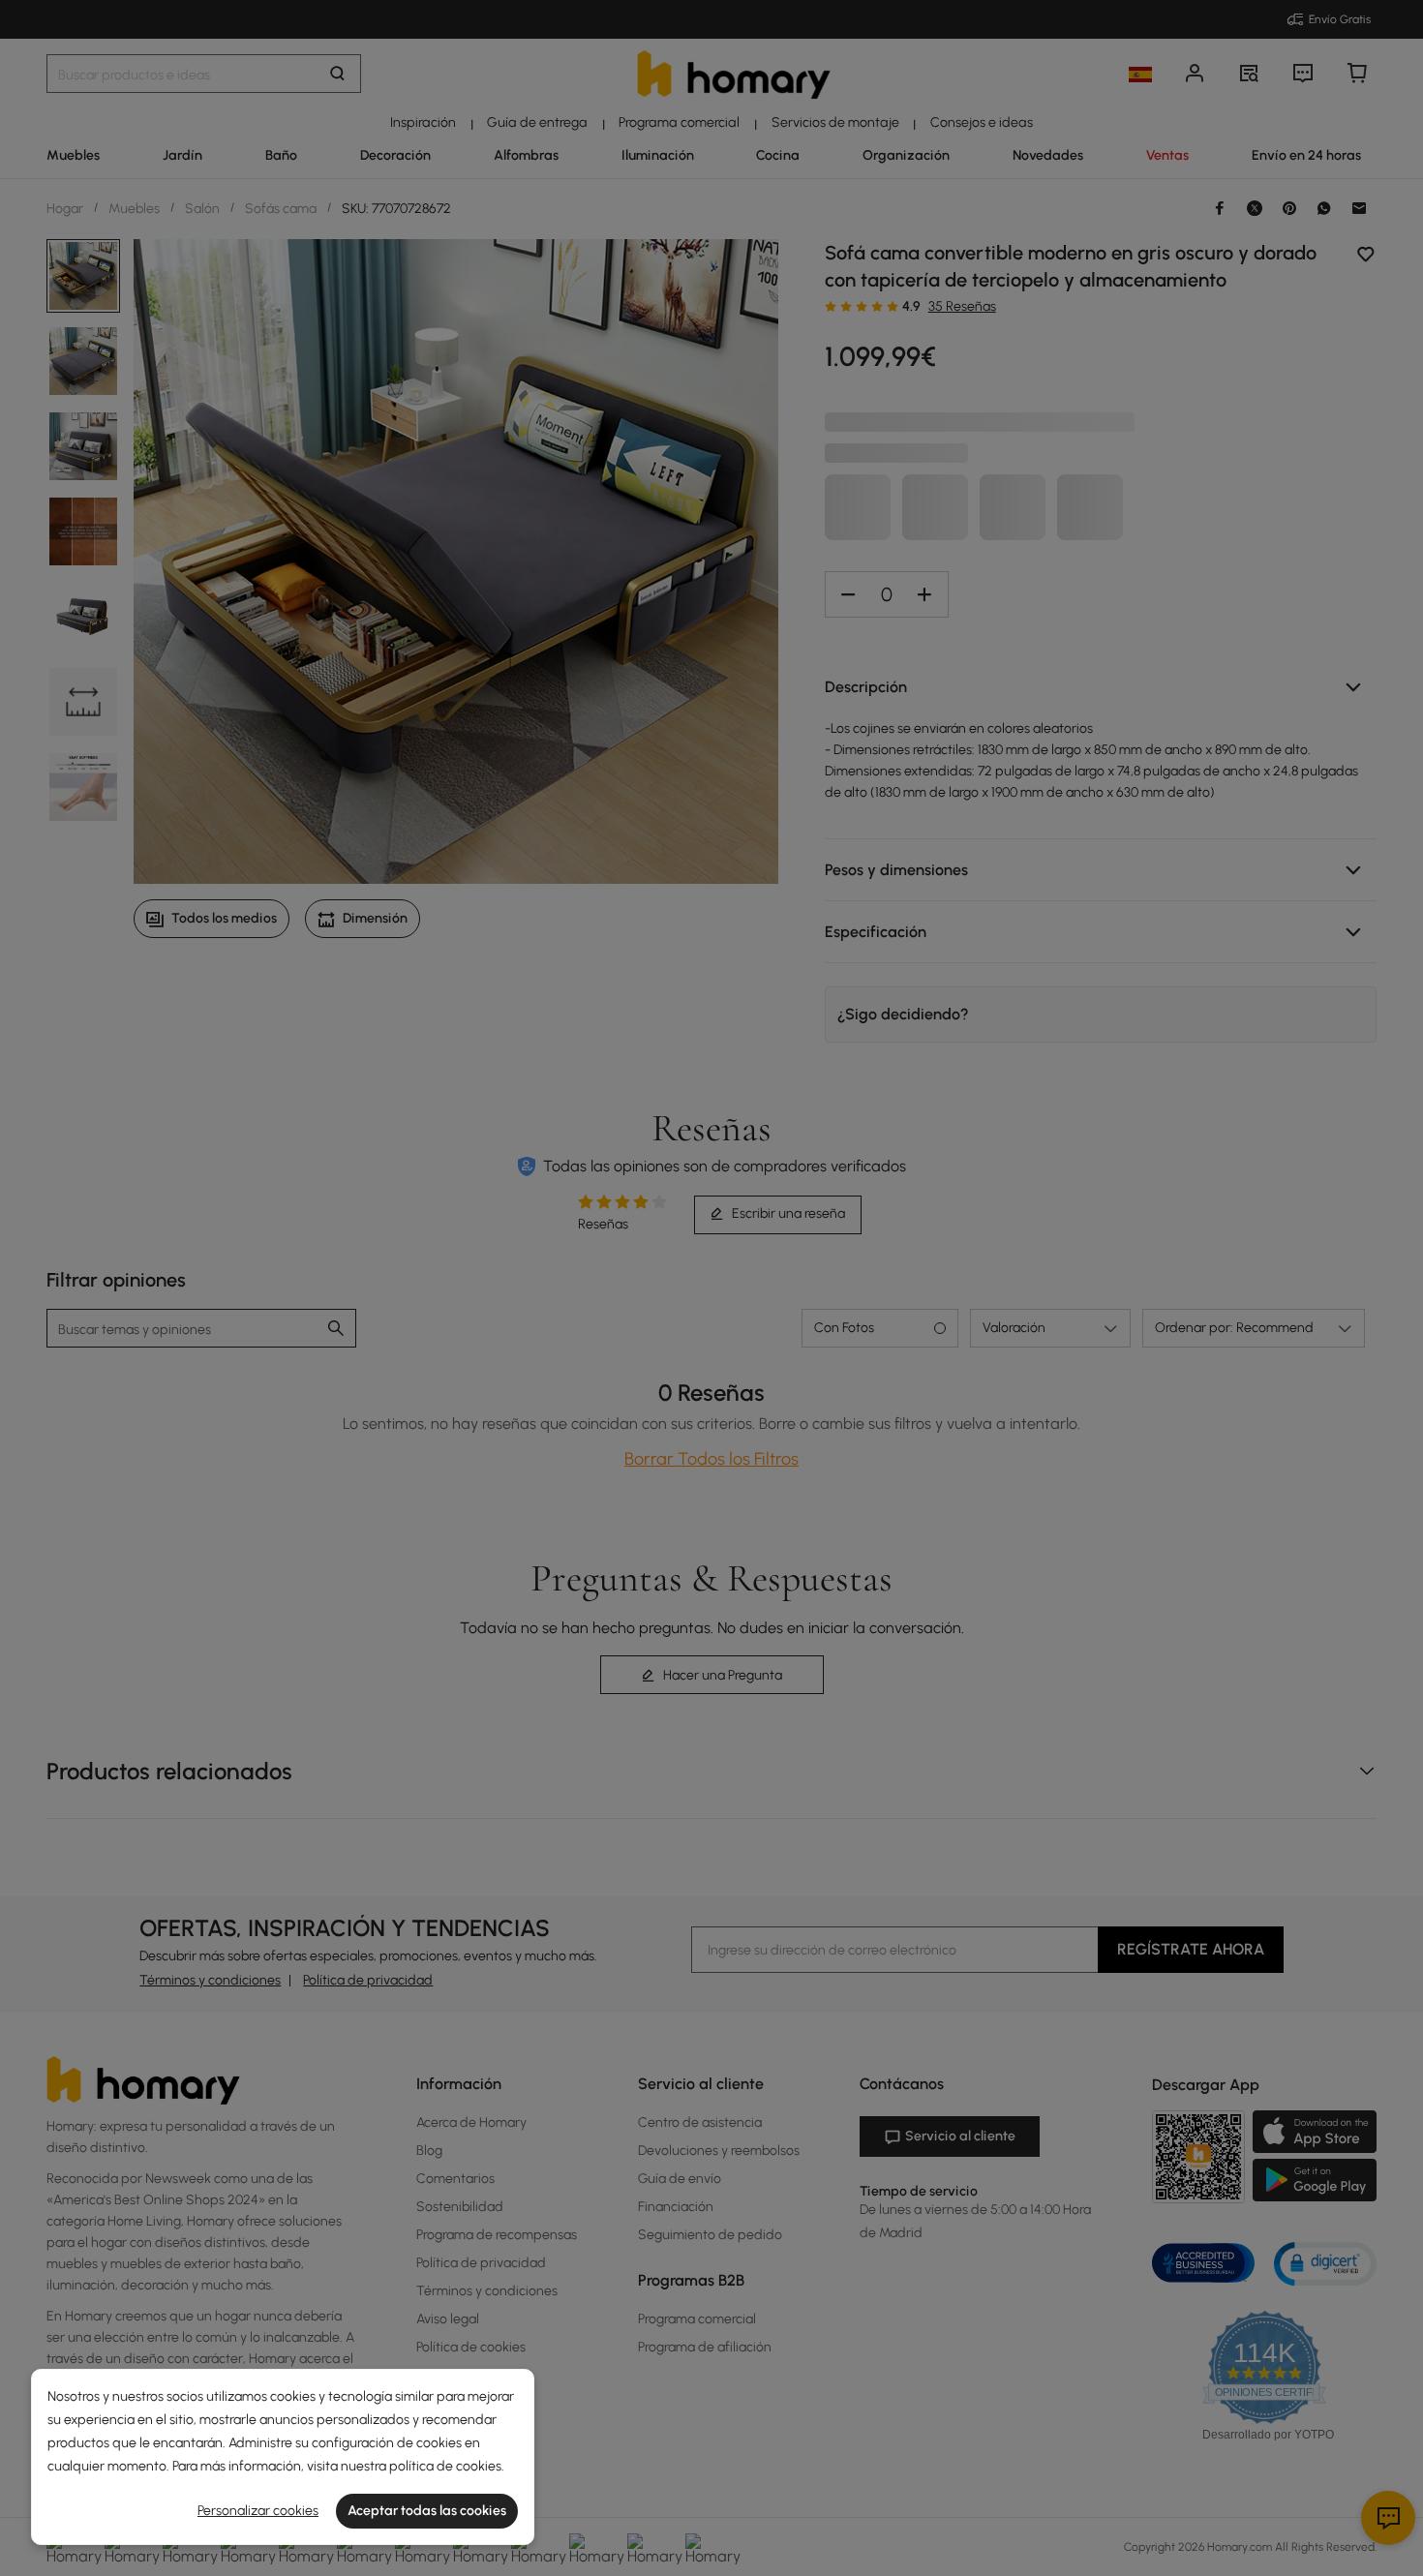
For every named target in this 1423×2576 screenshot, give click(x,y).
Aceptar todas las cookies (427, 2511)
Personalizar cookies (258, 2511)
